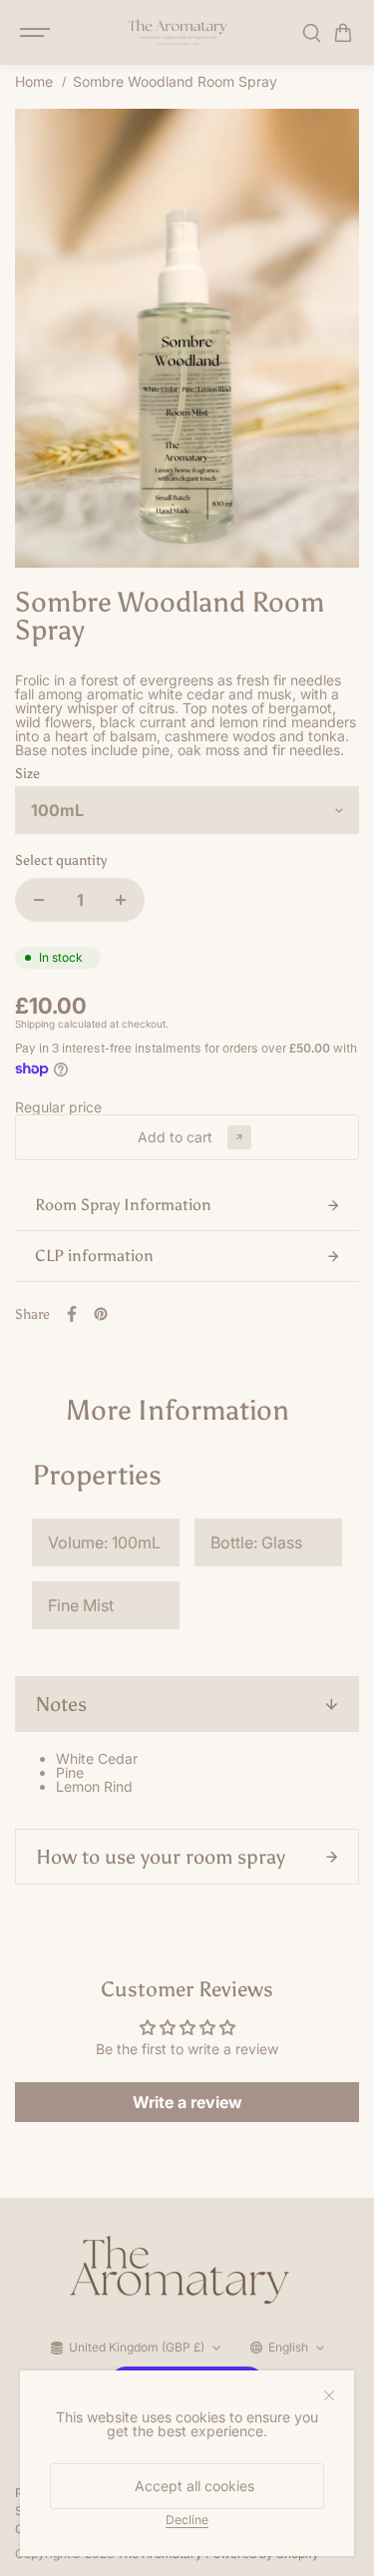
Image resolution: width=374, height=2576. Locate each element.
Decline (187, 2519)
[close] (329, 2395)
